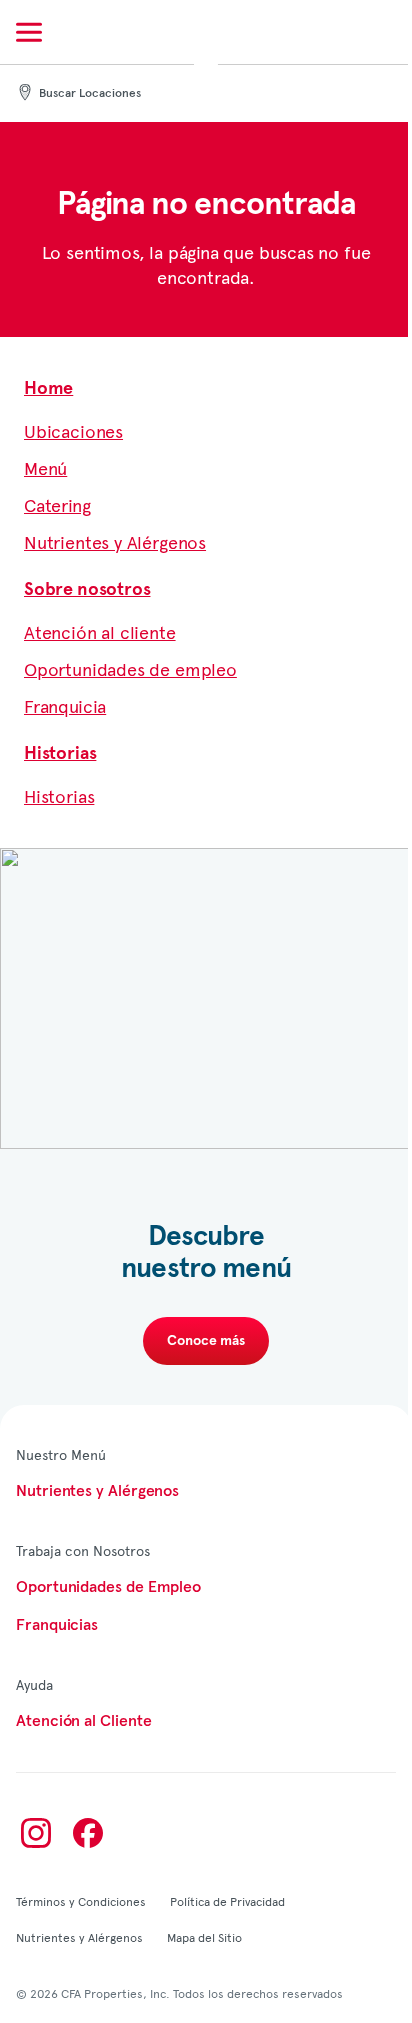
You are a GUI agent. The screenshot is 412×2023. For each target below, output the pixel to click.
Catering (57, 504)
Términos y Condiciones (81, 1901)
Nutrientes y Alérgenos (115, 541)
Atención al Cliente (83, 1721)
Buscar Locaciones (90, 94)
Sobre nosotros (87, 590)
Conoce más (206, 1341)
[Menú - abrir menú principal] (29, 32)
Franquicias (57, 1625)
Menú (45, 467)
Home (48, 389)
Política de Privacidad (227, 1901)
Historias (60, 754)
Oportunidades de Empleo (108, 1587)
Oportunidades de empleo (130, 668)
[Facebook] (88, 1833)
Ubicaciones (73, 430)
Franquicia (65, 705)
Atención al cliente (100, 631)
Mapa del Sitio (204, 1937)
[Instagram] (36, 1833)
